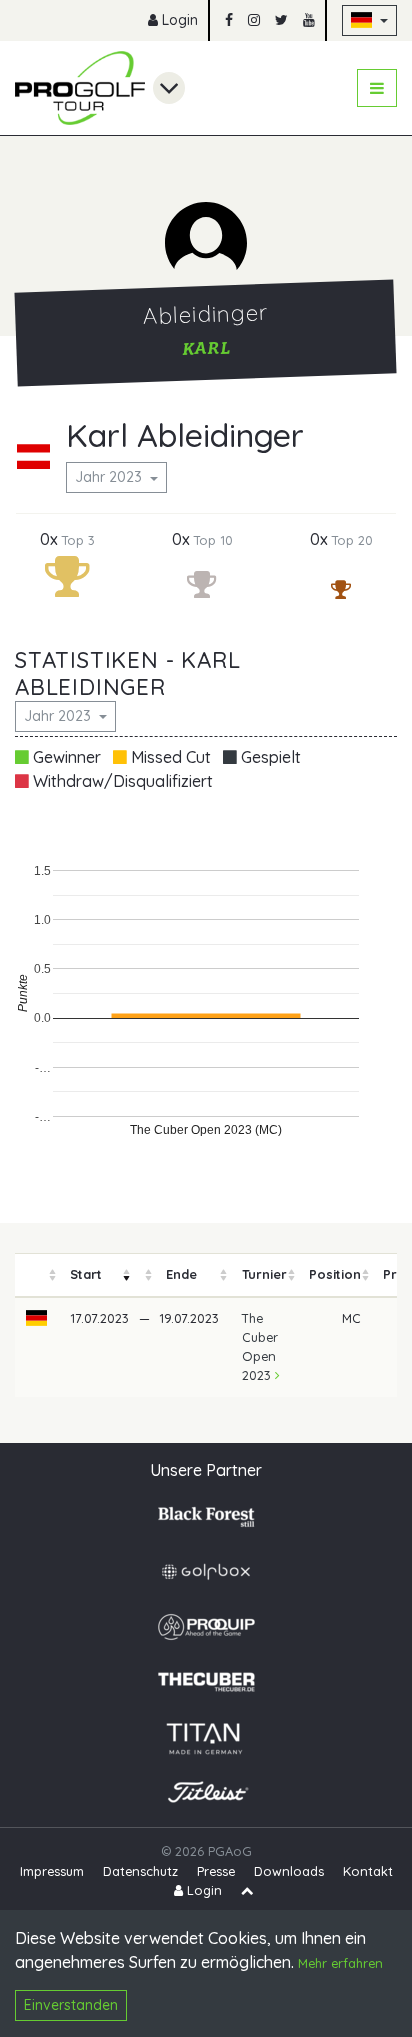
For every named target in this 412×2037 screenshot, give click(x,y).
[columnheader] (37, 1274)
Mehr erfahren (340, 1963)
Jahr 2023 (110, 477)
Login (178, 20)
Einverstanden (71, 2005)
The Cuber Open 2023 (260, 1347)
